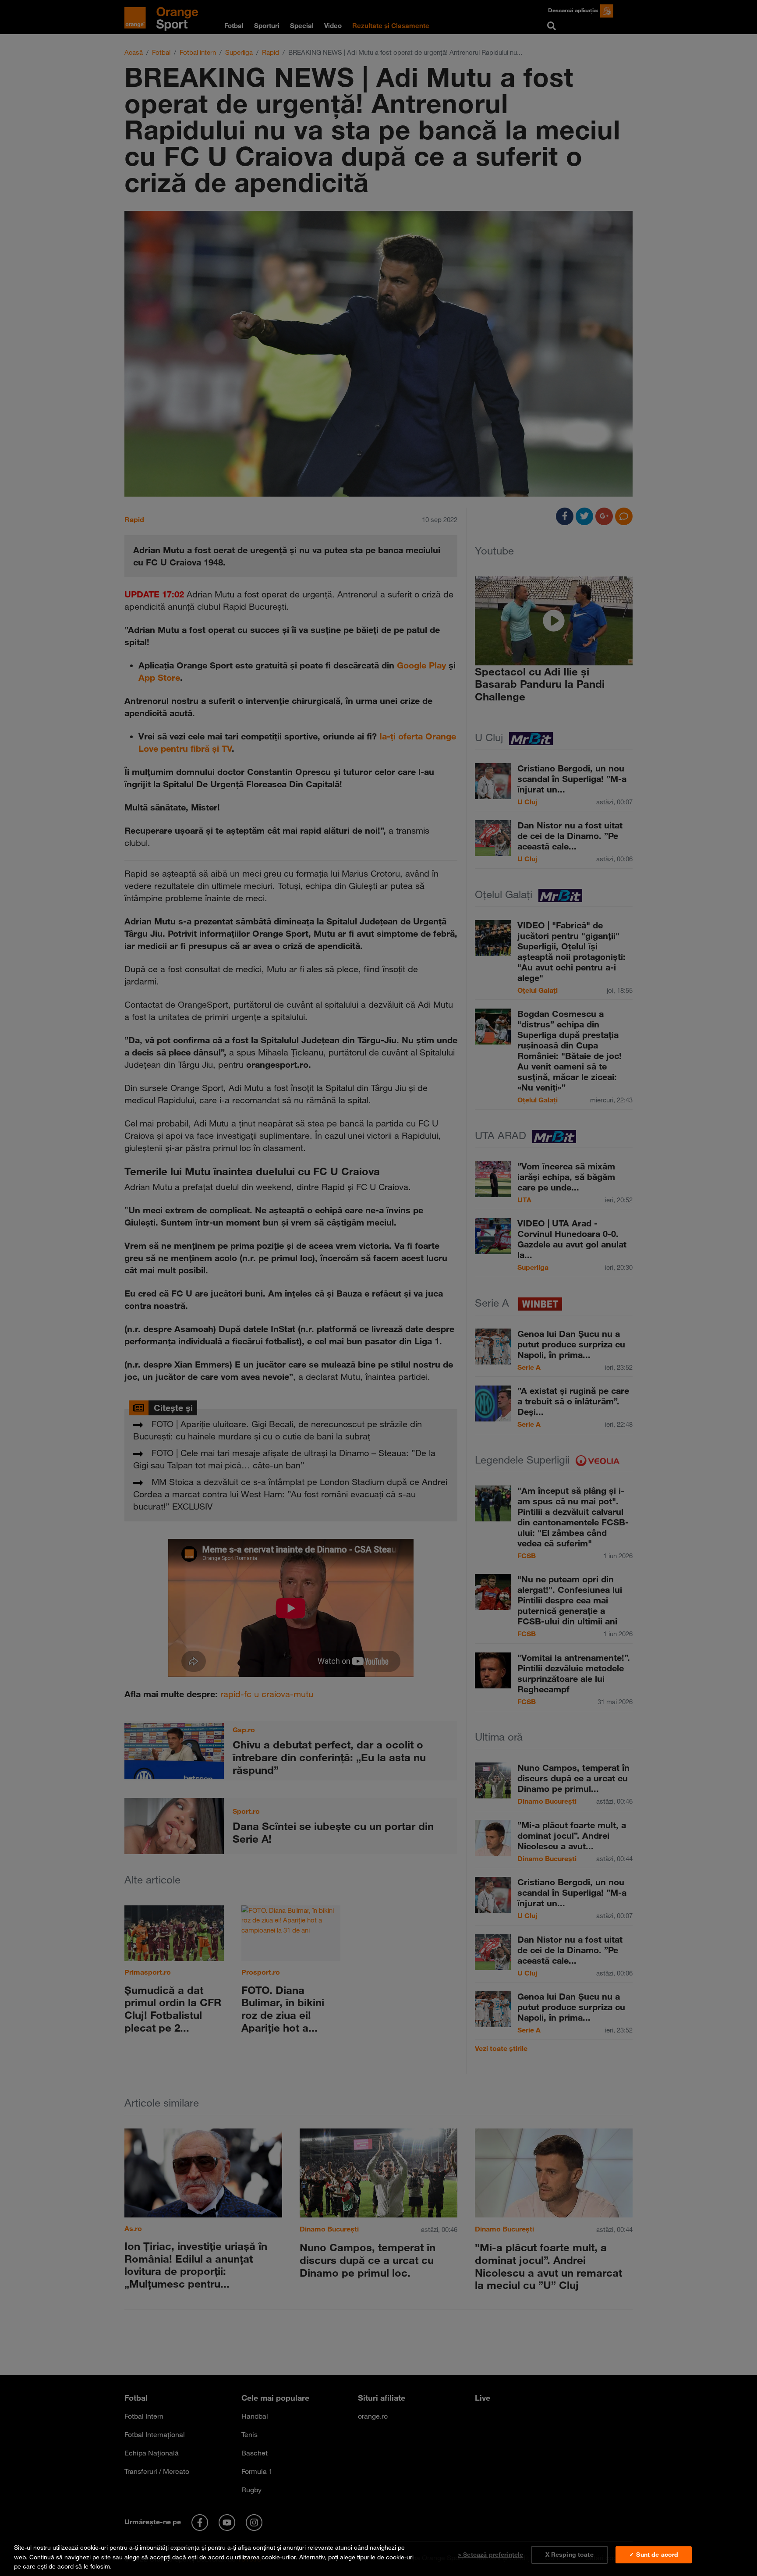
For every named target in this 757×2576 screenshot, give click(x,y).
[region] (378, 2555)
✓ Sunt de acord (654, 2555)
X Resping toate (570, 2555)
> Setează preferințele (490, 2555)
